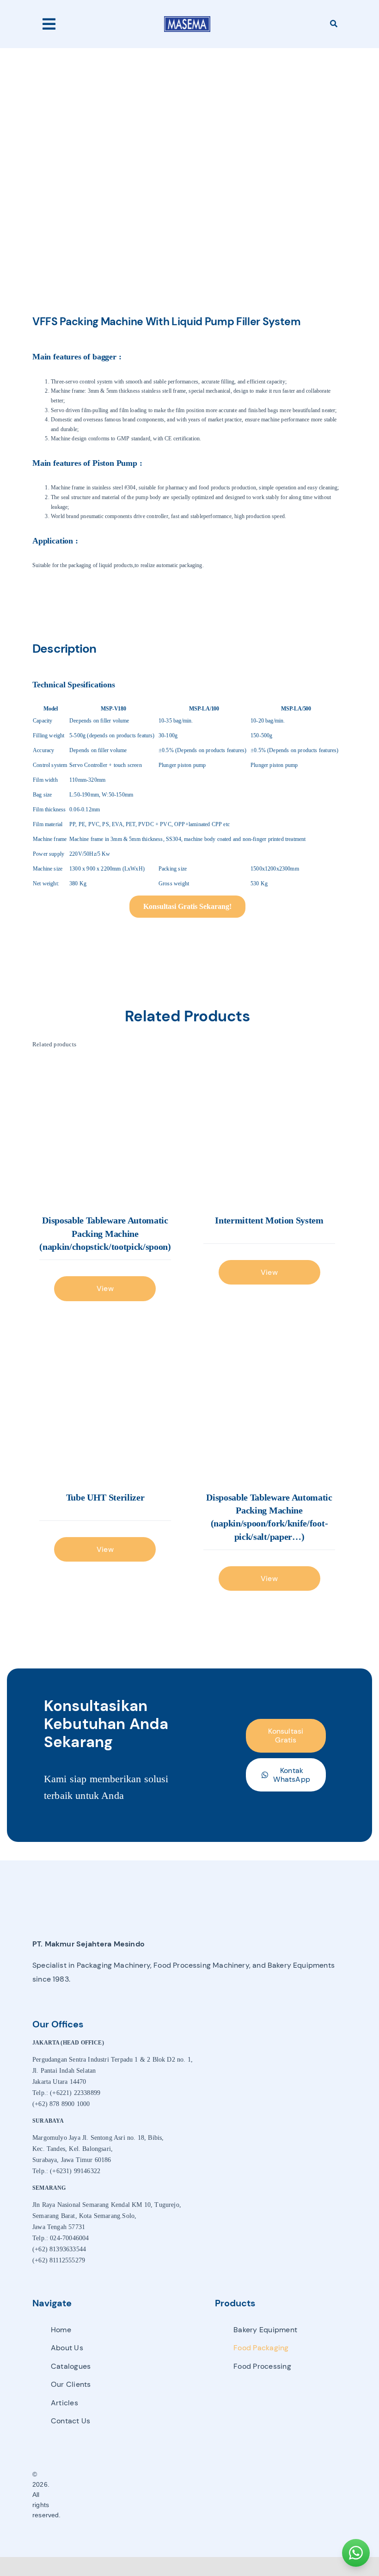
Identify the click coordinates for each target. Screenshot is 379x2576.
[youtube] (203, 2495)
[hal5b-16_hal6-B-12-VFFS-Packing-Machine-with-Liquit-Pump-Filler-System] (187, 164)
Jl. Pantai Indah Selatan (64, 2071)
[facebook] (171, 2495)
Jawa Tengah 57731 (59, 2227)
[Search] (334, 24)
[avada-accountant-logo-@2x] (187, 19)
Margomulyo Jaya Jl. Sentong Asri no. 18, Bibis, (98, 2138)
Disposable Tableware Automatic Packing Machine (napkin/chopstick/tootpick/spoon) (105, 1233)
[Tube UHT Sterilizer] (105, 1409)
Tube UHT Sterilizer (105, 1497)
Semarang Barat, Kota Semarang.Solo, (84, 2216)
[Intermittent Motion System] (269, 1132)
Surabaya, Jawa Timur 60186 (72, 2160)
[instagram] (187, 2495)
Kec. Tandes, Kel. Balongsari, (73, 2149)
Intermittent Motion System (269, 1220)
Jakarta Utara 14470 (59, 2082)
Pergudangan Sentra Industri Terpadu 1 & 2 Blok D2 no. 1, (113, 2060)
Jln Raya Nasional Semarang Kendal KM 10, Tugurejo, (107, 2205)
